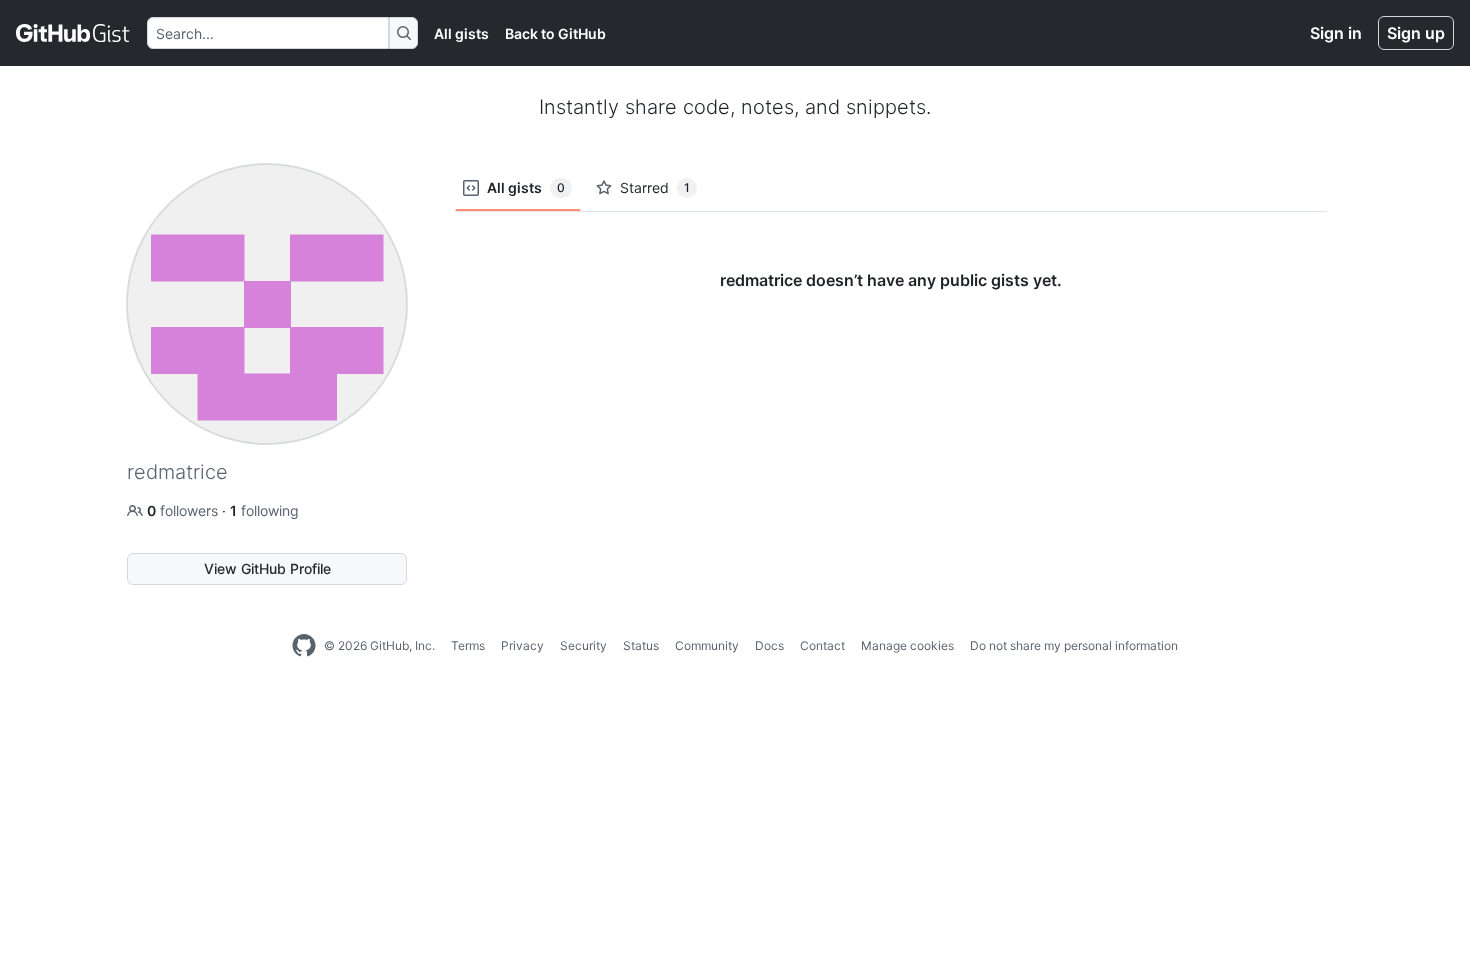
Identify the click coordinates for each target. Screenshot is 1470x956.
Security (583, 645)
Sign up (1416, 33)
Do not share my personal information (1074, 645)
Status (641, 645)
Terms (468, 645)
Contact (822, 645)
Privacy (522, 645)
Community (707, 645)
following (264, 510)
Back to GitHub (555, 33)
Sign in (1336, 33)
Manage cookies (907, 645)
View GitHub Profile (267, 568)
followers (184, 510)
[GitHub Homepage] (304, 646)
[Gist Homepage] (73, 33)
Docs (769, 645)
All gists (461, 33)
